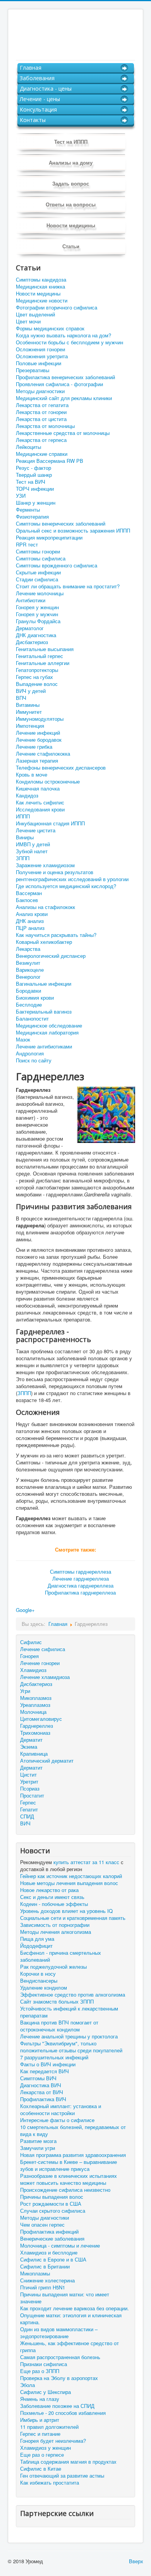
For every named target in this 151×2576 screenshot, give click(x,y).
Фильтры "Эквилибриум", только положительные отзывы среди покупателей (71, 2047)
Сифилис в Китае (41, 2469)
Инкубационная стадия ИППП (50, 823)
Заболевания (37, 78)
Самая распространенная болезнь (60, 2357)
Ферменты (28, 510)
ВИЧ (25, 1823)
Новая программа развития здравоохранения (73, 2155)
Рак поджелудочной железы (53, 1967)
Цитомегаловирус (41, 1719)
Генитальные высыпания (45, 649)
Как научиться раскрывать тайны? (56, 935)
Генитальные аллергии (43, 663)
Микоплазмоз (36, 1698)
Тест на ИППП (71, 142)
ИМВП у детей (33, 844)
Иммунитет (29, 712)
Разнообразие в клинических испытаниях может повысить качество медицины (69, 2179)
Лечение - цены (40, 99)
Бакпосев (27, 900)
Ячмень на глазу (40, 2399)
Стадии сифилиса (37, 579)
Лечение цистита (36, 830)
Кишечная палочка (38, 789)
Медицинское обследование (49, 1026)
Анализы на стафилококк (45, 907)
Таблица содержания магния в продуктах (68, 2462)
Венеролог (28, 977)
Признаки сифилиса (44, 2364)
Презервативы (33, 370)
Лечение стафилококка (43, 754)
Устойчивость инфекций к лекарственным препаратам (69, 2012)
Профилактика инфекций (49, 2232)
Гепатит (29, 1809)
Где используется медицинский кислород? (66, 886)
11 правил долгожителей (49, 2427)
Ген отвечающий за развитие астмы (62, 2476)
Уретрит (29, 1781)
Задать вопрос (71, 183)
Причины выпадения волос (52, 2197)
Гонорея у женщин (37, 607)
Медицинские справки (42, 454)
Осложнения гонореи (40, 349)
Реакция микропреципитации (49, 538)
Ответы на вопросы (71, 204)
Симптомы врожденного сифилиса (57, 565)
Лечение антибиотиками (44, 1047)
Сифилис (31, 1642)
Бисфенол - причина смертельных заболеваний (61, 1956)
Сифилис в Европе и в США (53, 2260)
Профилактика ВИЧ (43, 2099)
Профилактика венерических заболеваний (65, 377)
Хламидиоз (33, 1670)
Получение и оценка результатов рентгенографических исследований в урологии (72, 876)
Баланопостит (32, 1019)
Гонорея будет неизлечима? (53, 2441)
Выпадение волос (37, 684)
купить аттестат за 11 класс (86, 1862)
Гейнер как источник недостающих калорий (71, 1876)
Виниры (25, 837)
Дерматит (31, 1740)
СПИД (27, 1816)
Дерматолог (30, 628)
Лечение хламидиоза (45, 1677)
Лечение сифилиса (43, 1649)
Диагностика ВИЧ (41, 2085)
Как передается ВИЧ (45, 2071)
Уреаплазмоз (35, 1705)
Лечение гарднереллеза (81, 1578)
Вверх (136, 2561)
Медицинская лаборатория (47, 1033)
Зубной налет (32, 851)
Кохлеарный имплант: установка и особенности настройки (61, 2110)
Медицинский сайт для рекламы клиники (64, 398)
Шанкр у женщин (36, 503)
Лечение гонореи (40, 1663)
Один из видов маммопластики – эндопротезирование (59, 2333)
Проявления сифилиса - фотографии (59, 384)
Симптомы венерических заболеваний (61, 524)
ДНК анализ (30, 921)
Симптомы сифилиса (41, 559)
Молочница (33, 1712)
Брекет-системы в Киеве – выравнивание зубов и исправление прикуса (69, 2165)
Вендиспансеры (39, 1981)
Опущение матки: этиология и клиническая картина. (71, 2319)
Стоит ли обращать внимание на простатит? (68, 586)
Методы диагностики (40, 391)
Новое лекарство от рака (49, 1890)
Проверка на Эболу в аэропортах (59, 2378)
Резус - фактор (33, 468)
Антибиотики (31, 600)
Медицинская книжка (40, 287)
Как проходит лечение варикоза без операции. (75, 2308)
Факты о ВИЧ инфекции (48, 2064)
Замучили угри (38, 2148)
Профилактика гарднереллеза (80, 1592)
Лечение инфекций (38, 733)
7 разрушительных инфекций (54, 2057)
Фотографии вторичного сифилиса (57, 308)
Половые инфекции (39, 363)
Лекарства (28, 949)
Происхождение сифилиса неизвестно (65, 2190)
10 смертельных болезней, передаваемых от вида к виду (73, 2131)
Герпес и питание (40, 2434)
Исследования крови (40, 809)
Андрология (30, 1053)
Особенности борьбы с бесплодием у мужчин (69, 342)
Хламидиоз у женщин (45, 2448)
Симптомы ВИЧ (38, 2078)
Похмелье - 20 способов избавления (63, 2413)
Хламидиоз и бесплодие (49, 2253)
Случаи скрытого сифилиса (53, 2211)
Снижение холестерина (47, 2280)
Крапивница (34, 1754)
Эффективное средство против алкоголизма (73, 1995)
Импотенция (30, 726)
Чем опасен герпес (42, 2225)
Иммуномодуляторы (40, 719)
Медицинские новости (42, 301)
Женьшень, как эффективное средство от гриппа (69, 2347)
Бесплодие (29, 1005)
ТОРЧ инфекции (35, 489)
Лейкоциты (28, 447)
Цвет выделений (35, 314)
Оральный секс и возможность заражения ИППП (73, 531)
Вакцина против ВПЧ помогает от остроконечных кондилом (59, 2026)
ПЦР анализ (30, 928)
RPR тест (27, 545)
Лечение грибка (34, 747)
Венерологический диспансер (51, 956)
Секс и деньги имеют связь (52, 1897)
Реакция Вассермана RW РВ (50, 461)
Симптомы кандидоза (41, 280)
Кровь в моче (32, 775)
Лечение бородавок (39, 740)
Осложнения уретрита (42, 356)
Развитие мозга (38, 2141)
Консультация (38, 109)
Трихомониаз (35, 1733)
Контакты (33, 120)
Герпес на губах (34, 677)
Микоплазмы (35, 2274)
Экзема (29, 1747)
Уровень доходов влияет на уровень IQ (66, 1911)
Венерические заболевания (52, 2239)
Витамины (28, 705)
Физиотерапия (32, 517)
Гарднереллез (37, 1726)
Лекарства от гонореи (41, 412)
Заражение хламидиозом (45, 865)
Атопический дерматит (47, 1761)
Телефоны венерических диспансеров (61, 768)
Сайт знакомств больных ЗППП (57, 2002)
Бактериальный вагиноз (44, 1012)
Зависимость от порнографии (55, 1925)
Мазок (23, 1040)
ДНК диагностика (36, 635)
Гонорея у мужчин (37, 614)
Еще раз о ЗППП (40, 2371)
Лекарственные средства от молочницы (63, 433)
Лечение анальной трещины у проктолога (69, 2036)
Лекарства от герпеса (41, 440)
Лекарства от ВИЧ (42, 2092)
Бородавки (28, 991)
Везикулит (28, 963)
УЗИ (21, 496)
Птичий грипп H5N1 (43, 2287)
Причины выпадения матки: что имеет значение (65, 2298)
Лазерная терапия (37, 761)
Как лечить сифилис (40, 803)
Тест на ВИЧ (31, 482)
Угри (25, 1691)
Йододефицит (36, 1946)
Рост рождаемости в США (51, 2204)
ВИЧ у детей (31, 691)
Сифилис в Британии (45, 2267)
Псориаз (30, 1788)
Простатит (32, 1795)
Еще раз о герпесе (42, 2455)
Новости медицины (71, 225)
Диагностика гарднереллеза (81, 1585)
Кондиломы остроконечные (48, 782)
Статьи (71, 246)
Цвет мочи (28, 321)
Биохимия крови (35, 998)
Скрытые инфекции (38, 572)
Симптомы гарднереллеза (81, 1572)
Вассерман (29, 893)
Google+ (25, 1610)
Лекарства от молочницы (45, 426)
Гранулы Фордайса (38, 621)
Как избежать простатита (50, 2483)
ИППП (23, 816)
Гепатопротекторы (37, 670)
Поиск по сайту (34, 1060)
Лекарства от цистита (41, 419)
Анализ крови (32, 914)
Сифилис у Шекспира (45, 2392)
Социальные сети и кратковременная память (73, 1918)
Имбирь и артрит (40, 2420)
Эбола (27, 2385)
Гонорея (29, 1656)
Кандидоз (27, 796)
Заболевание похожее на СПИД (57, 2406)
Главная (31, 68)
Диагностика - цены (46, 89)
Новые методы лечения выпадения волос (69, 1883)
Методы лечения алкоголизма (56, 1932)
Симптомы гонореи (38, 552)
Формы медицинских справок (50, 328)
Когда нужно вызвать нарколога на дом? (63, 335)
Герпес (28, 1802)
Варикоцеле (30, 970)
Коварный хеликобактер (44, 942)
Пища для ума (37, 1939)
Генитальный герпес (39, 656)
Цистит (28, 1774)
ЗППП (23, 858)
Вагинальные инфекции (44, 984)
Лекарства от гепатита (42, 405)
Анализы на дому (71, 162)
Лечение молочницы (40, 593)
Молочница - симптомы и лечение (60, 2246)
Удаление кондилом (44, 1988)
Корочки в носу (38, 1974)
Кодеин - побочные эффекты (54, 1904)
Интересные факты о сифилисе (57, 2120)
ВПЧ (21, 698)
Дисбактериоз (32, 642)
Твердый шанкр (34, 475)
